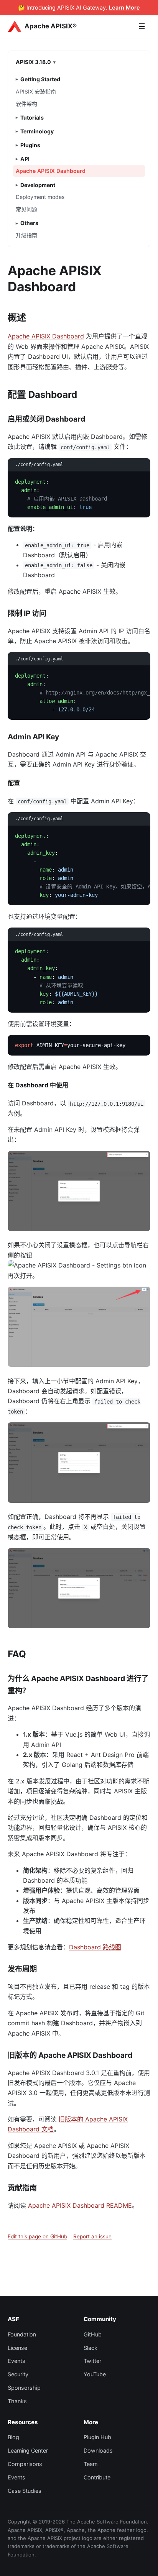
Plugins (30, 145)
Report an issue (92, 2236)
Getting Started (40, 79)
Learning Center (28, 2450)
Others (29, 223)
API (25, 159)
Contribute (97, 2477)
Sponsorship (24, 2388)
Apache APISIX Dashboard (51, 171)
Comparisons (25, 2464)
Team (91, 2464)
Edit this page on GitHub (37, 2236)
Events (16, 2361)
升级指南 (26, 235)
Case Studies (25, 2491)
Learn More (124, 7)
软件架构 (26, 104)
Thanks (17, 2401)
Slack (91, 2348)
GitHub (93, 2334)
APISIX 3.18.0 (33, 62)
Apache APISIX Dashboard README (80, 2205)
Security (18, 2374)
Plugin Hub (97, 2437)
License (17, 2348)
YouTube (95, 2374)
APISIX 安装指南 (36, 91)
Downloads (98, 2450)
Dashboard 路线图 (95, 1947)
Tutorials (32, 117)
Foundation (22, 2334)
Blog (13, 2437)
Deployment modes (40, 197)
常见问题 (26, 209)
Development (38, 185)
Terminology (37, 131)
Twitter (92, 2361)
